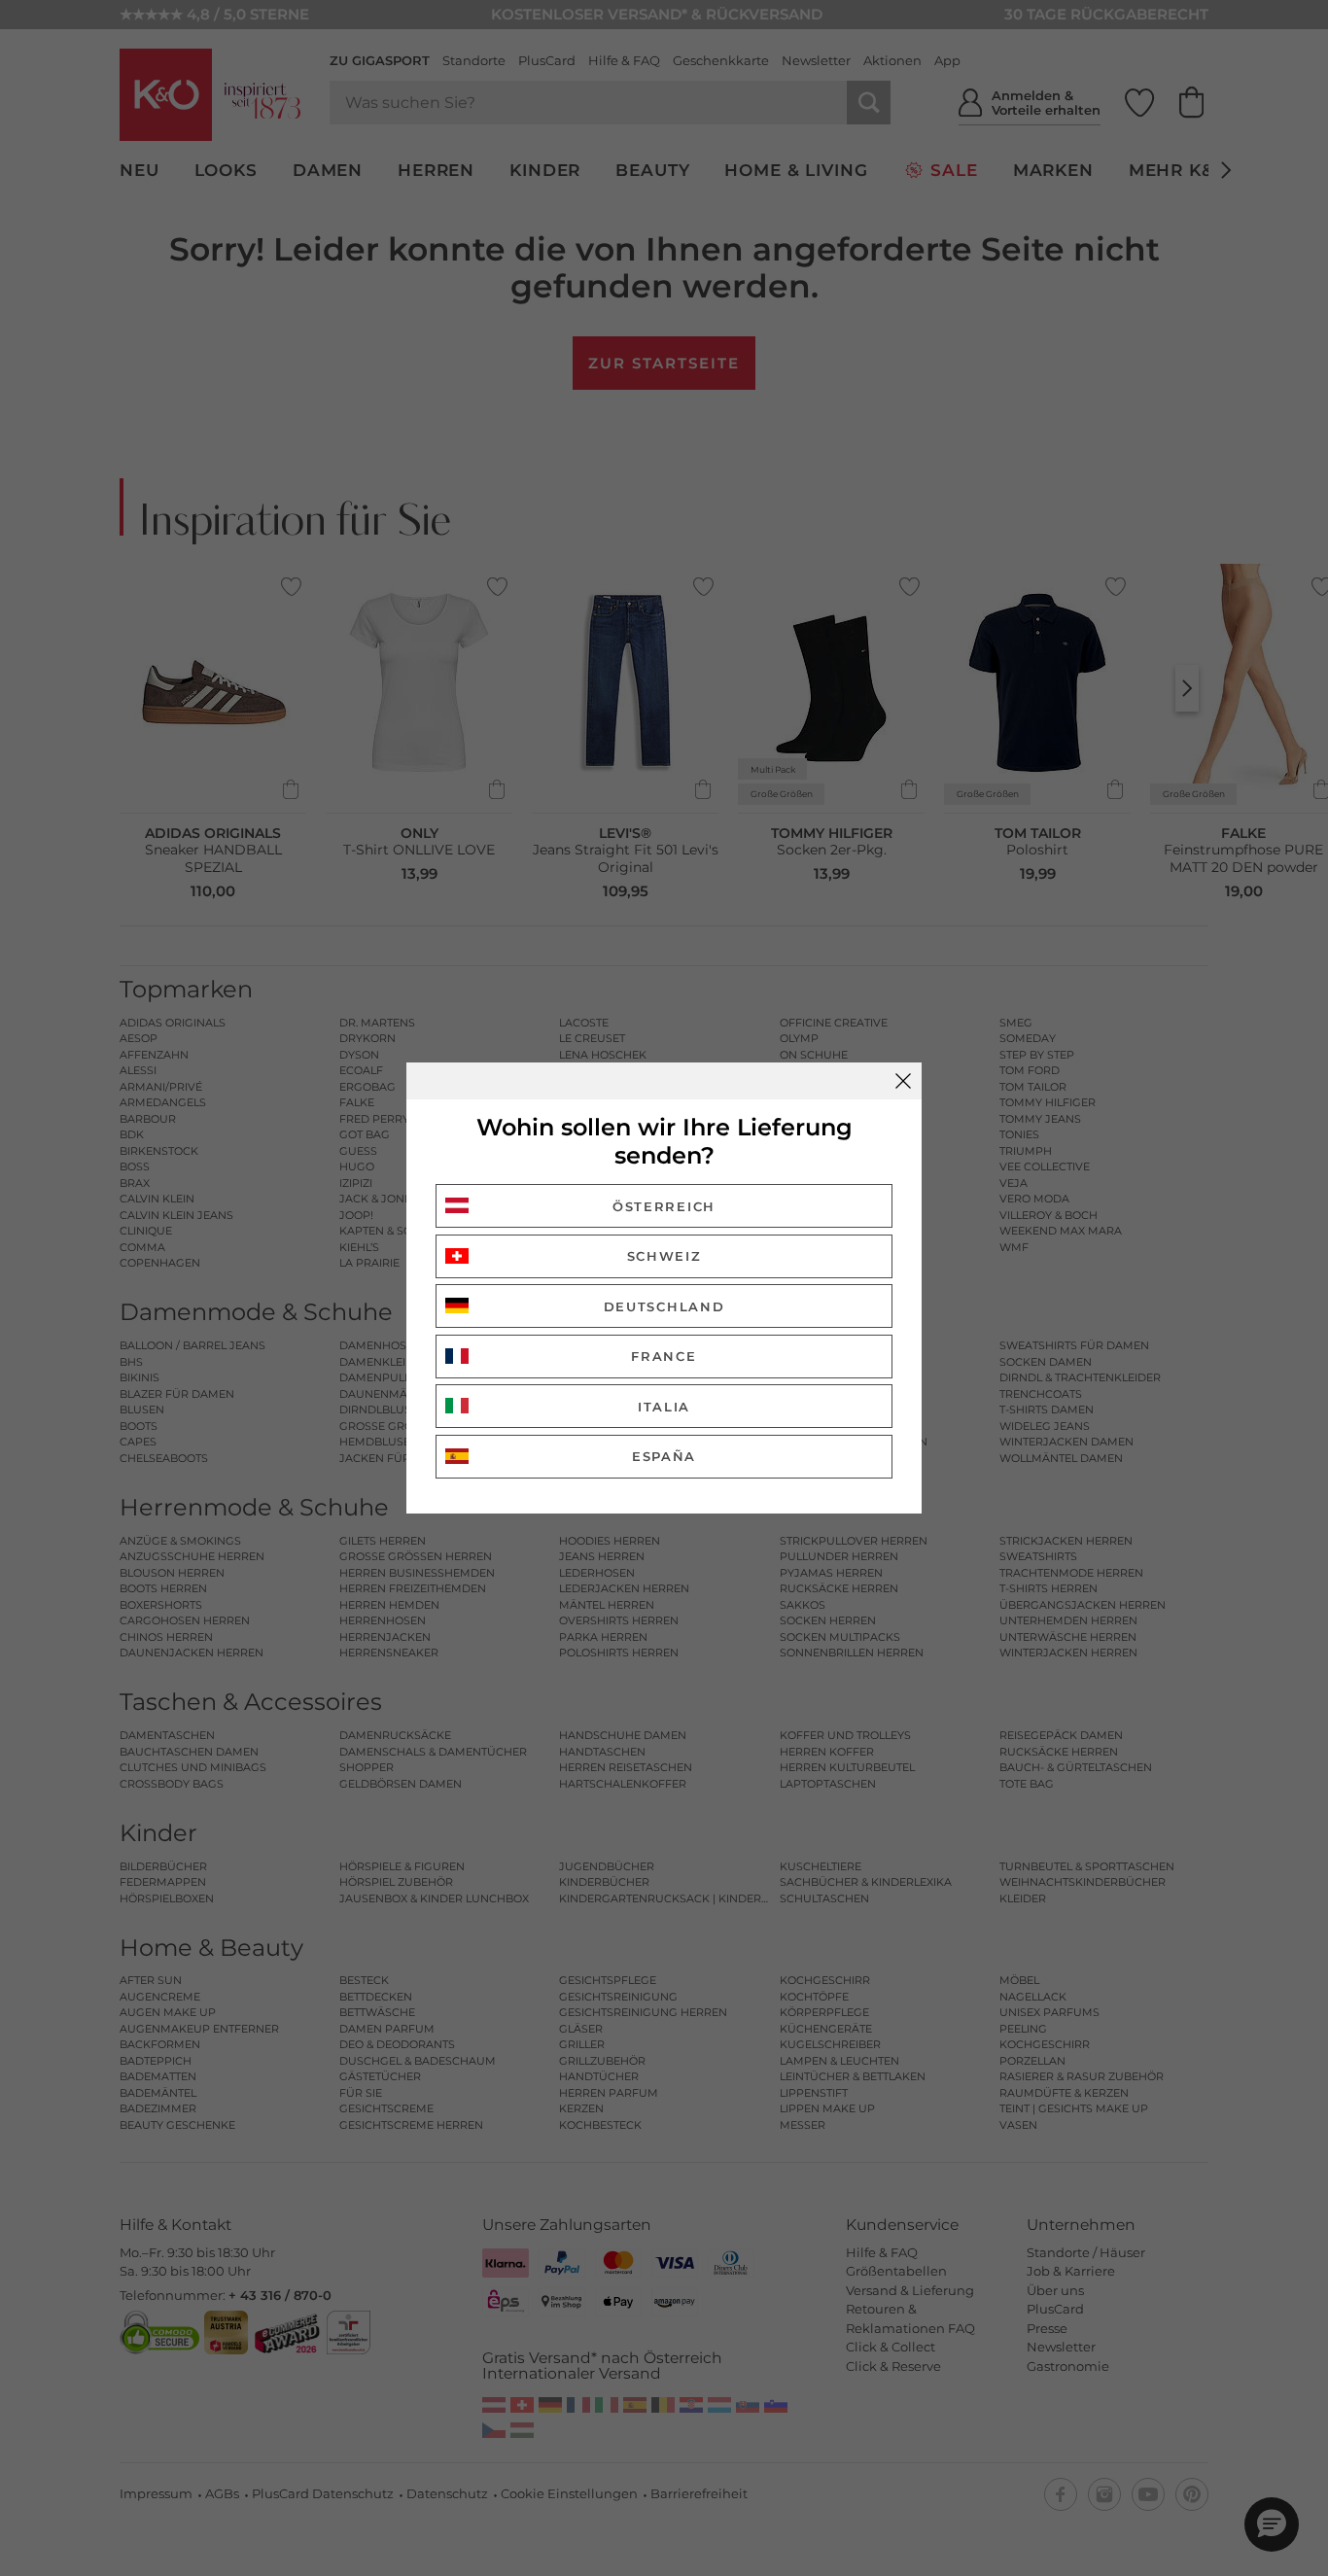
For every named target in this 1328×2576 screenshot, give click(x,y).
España (664, 1456)
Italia (664, 1407)
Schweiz (664, 1256)
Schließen (903, 1081)
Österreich (664, 1206)
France (664, 1356)
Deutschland (664, 1306)
